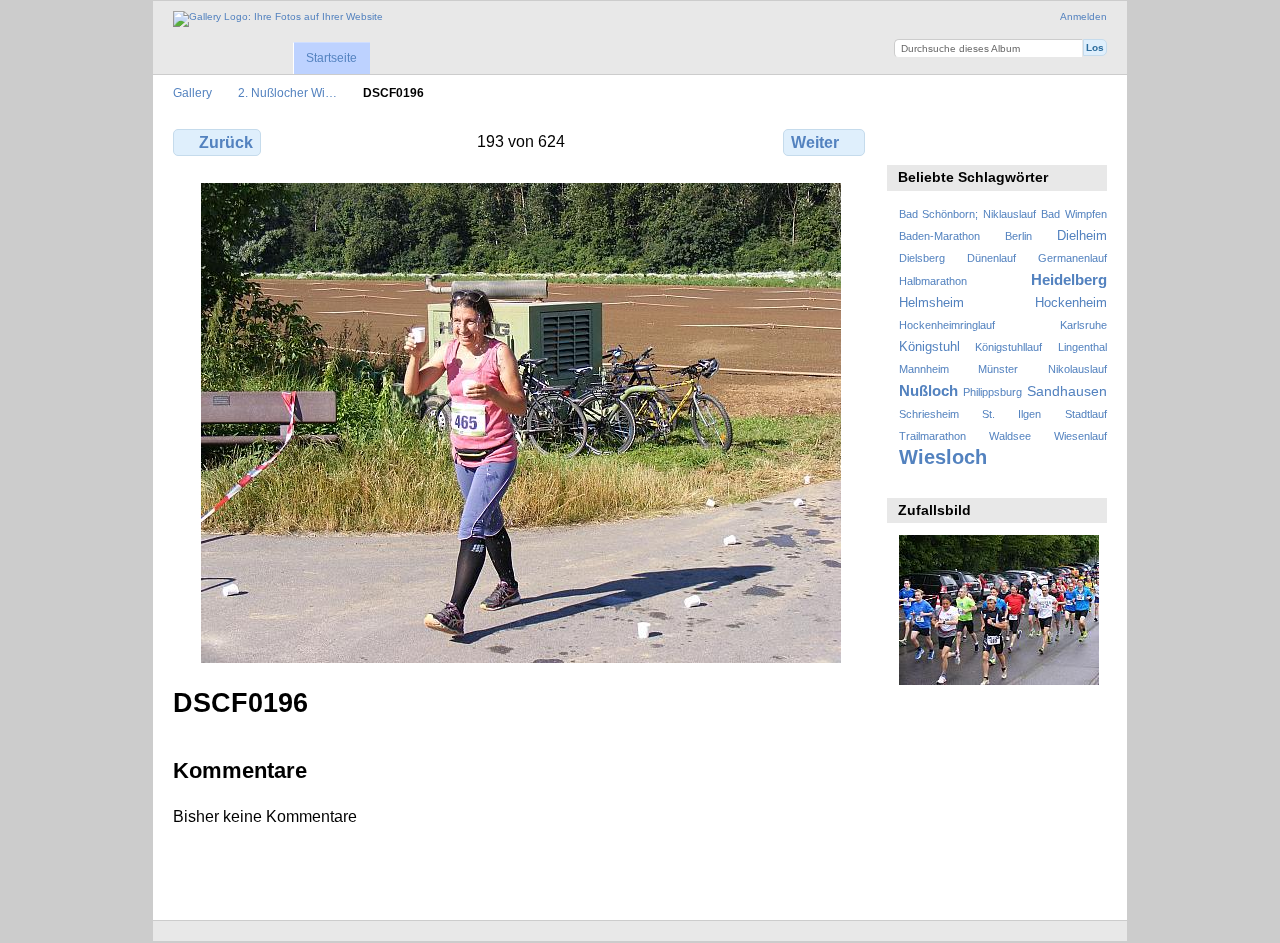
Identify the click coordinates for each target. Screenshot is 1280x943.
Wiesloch (943, 457)
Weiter (815, 142)
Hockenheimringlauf (947, 325)
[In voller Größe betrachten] (521, 423)
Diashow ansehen (995, 140)
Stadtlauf (1086, 414)
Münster (998, 369)
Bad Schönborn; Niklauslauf (967, 214)
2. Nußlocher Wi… (287, 92)
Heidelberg (1069, 279)
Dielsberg (922, 258)
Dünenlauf (991, 258)
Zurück (226, 142)
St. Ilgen (1011, 414)
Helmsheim (931, 303)
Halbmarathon (933, 281)
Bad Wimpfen (1074, 214)
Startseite (331, 58)
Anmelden (1083, 16)
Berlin (1018, 236)
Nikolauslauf (1077, 369)
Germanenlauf (1072, 258)
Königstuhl (929, 347)
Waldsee (1010, 436)
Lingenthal (1082, 347)
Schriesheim (929, 414)
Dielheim (1082, 236)
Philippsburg (992, 392)
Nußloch (928, 390)
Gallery (192, 92)
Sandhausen (1067, 391)
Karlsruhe (1083, 325)
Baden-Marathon (939, 236)
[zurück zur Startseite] (278, 19)
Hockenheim (1071, 303)
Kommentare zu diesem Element (952, 140)
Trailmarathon (932, 436)
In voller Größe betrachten (909, 140)
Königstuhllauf (1008, 347)
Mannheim (924, 369)
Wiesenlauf (1080, 436)
